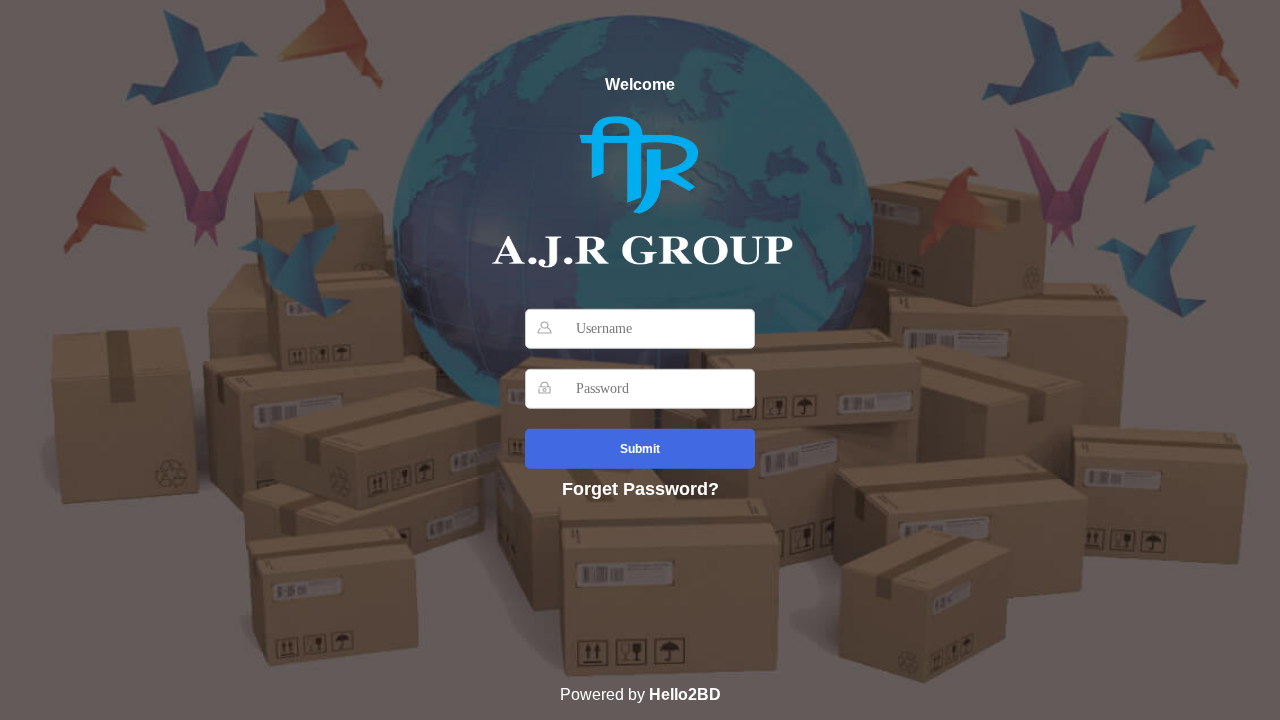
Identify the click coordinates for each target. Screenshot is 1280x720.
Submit (640, 449)
